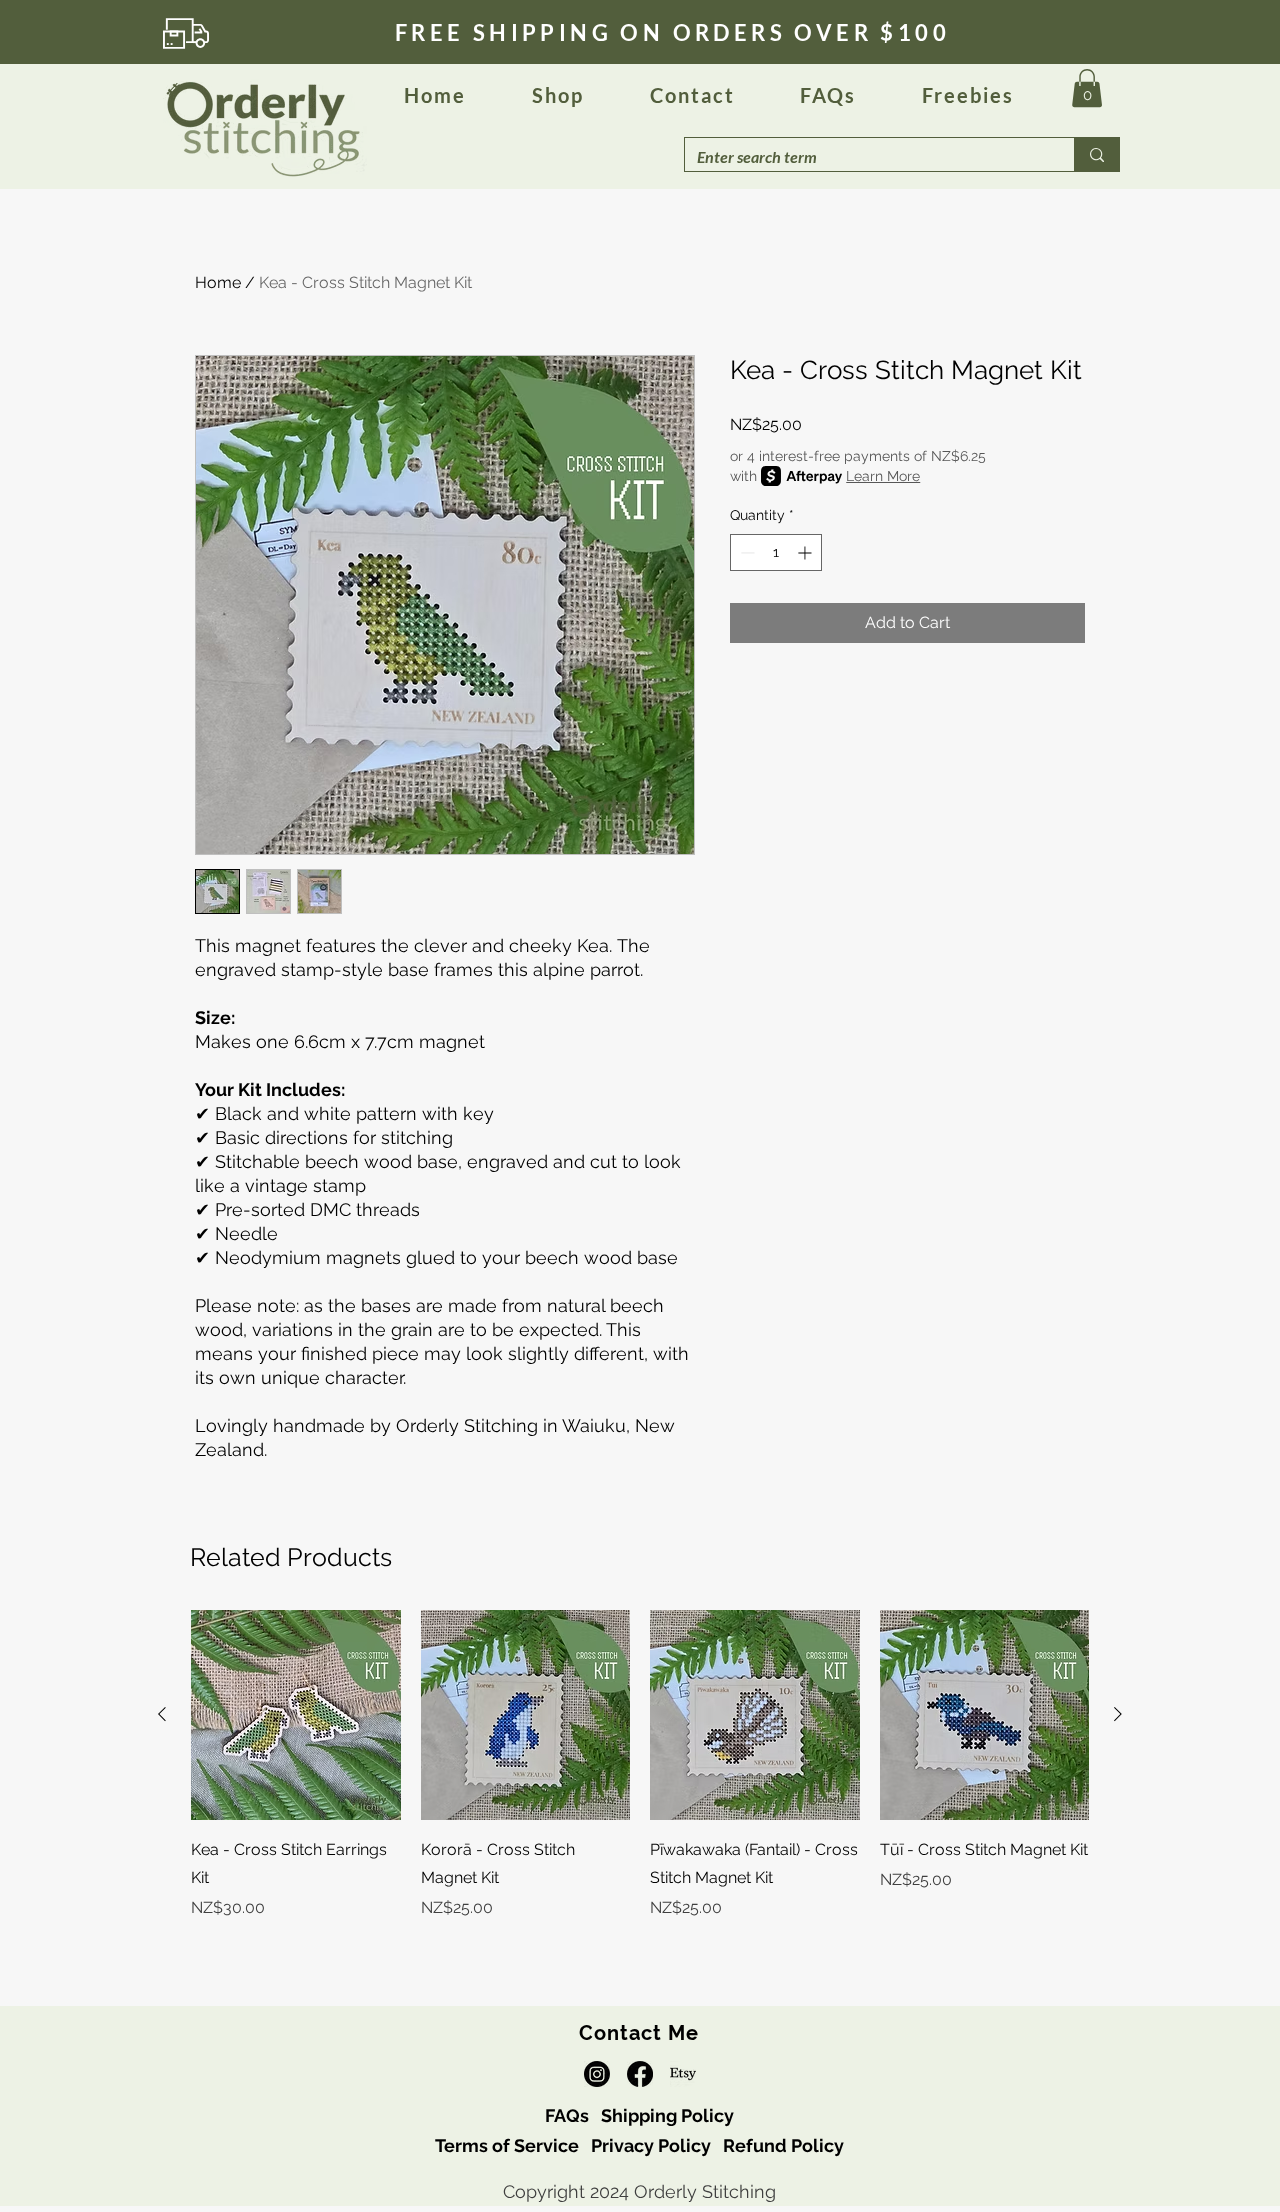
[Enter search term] (1096, 154)
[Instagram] (597, 2074)
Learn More (883, 476)
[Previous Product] (162, 1714)
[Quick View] (296, 1715)
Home (218, 282)
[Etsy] (683, 2074)
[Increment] (806, 552)
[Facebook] (640, 2074)
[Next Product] (1118, 1714)
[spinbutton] (776, 552)
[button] (828, 96)
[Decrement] (745, 552)
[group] (640, 1779)
